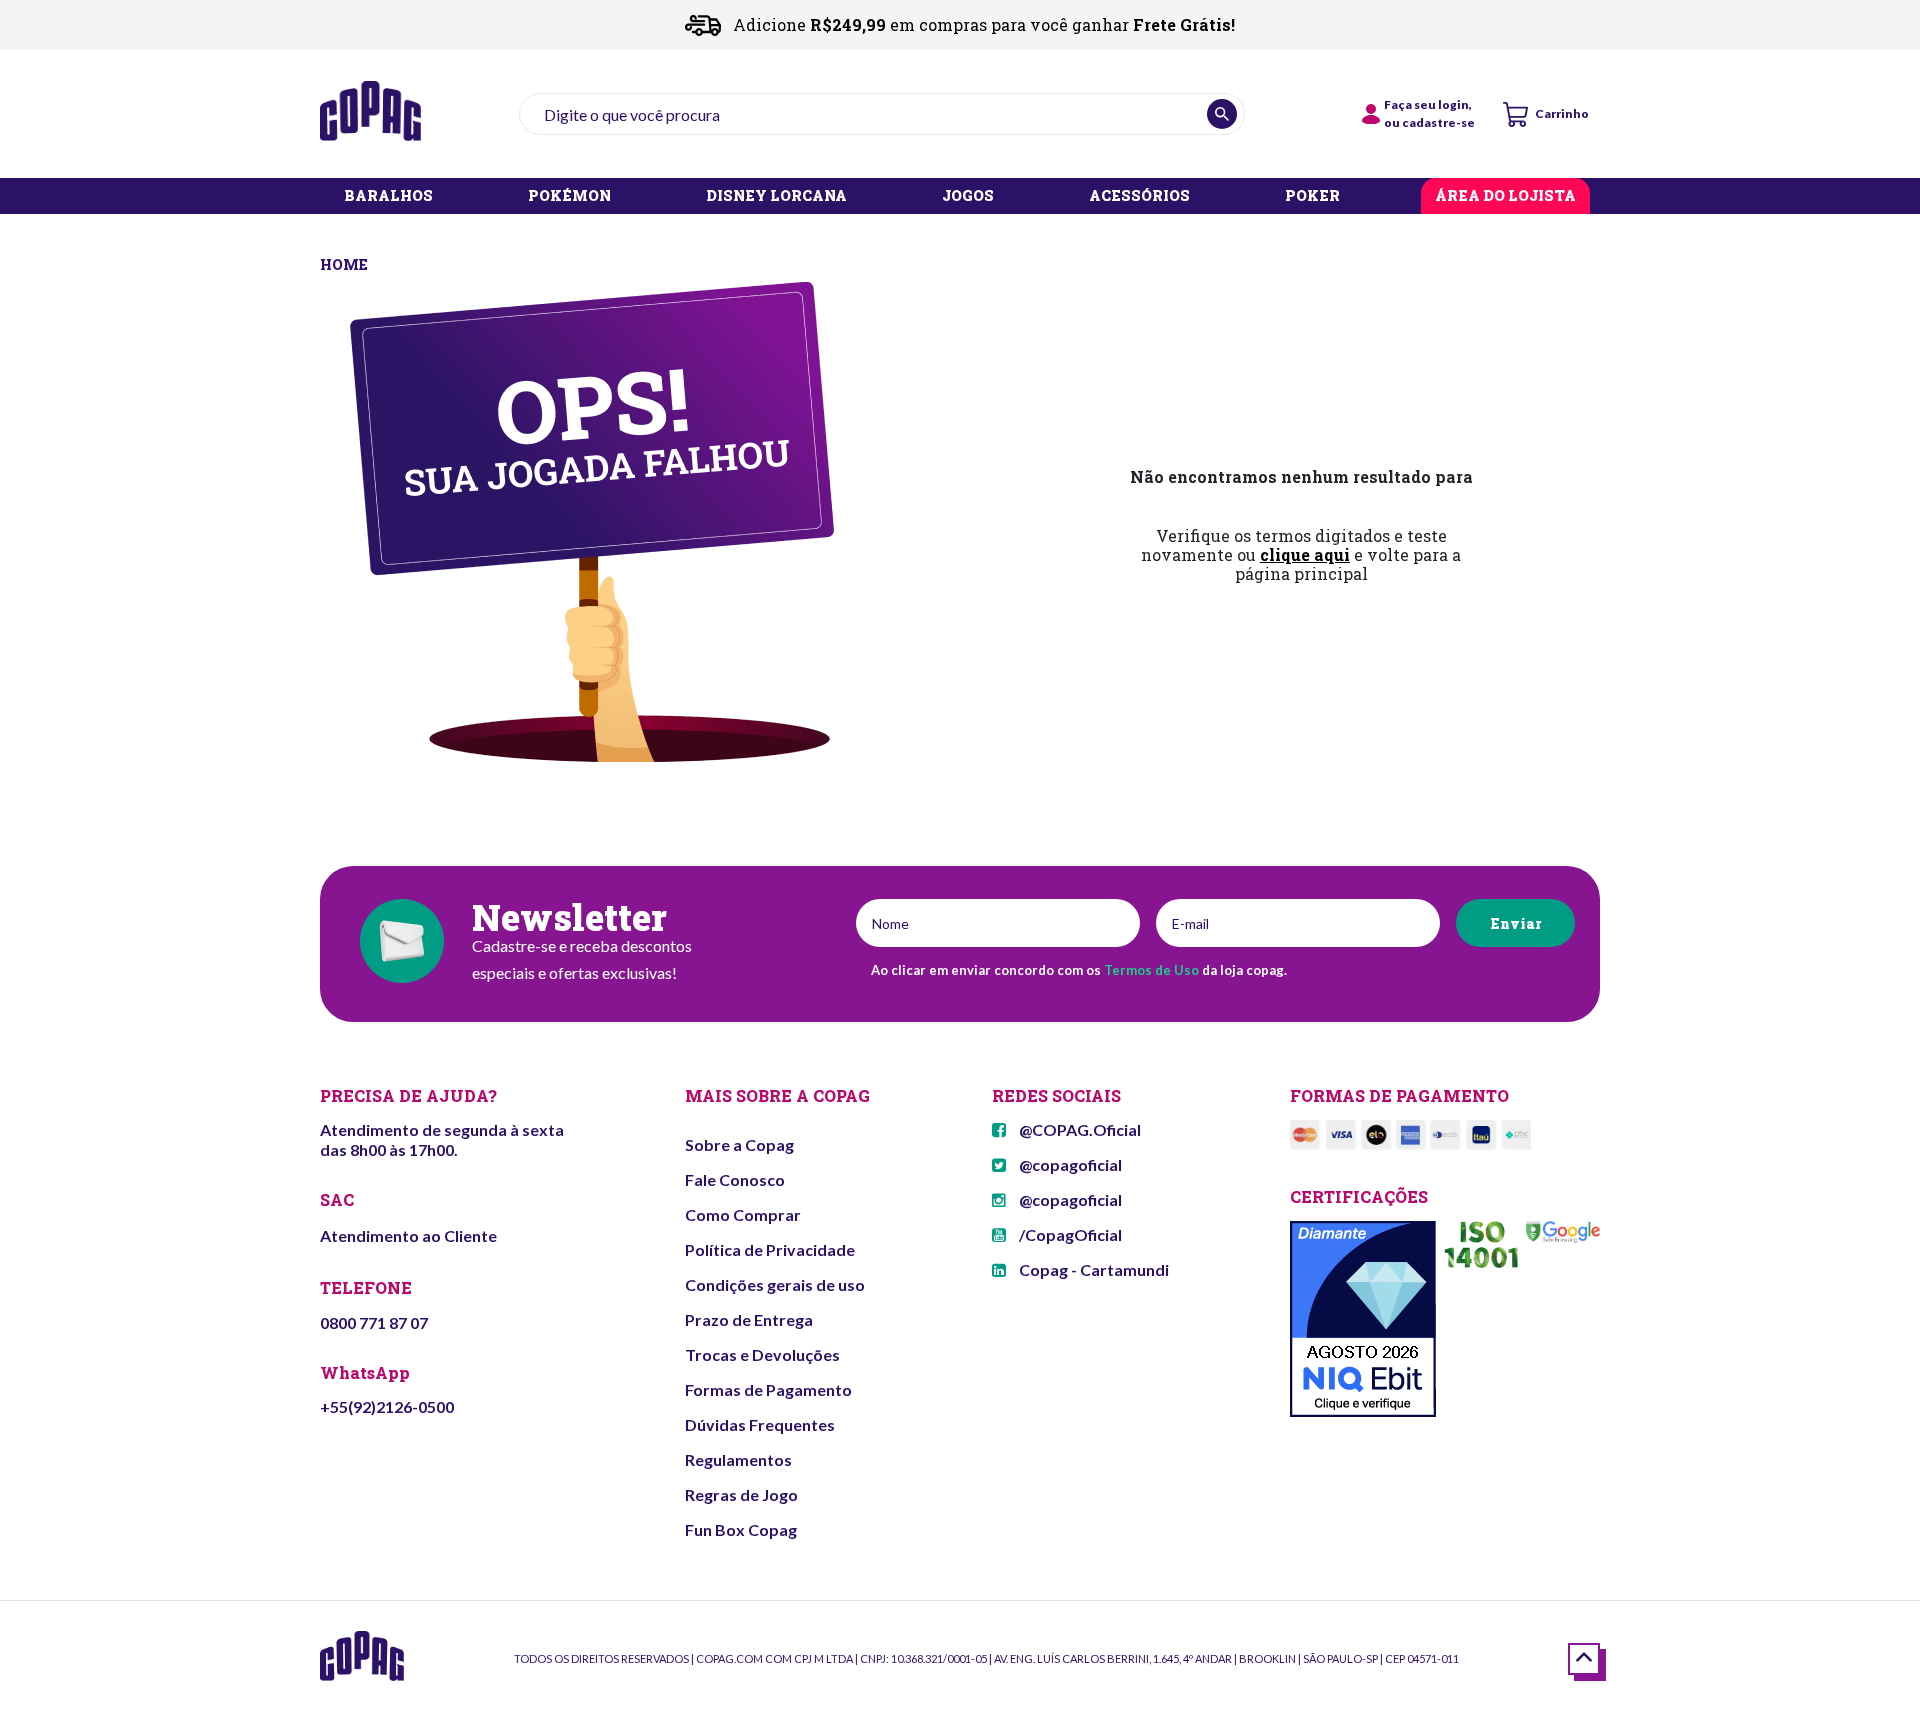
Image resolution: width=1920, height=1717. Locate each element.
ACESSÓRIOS (1139, 196)
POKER (1312, 196)
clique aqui (1305, 554)
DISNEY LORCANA (776, 196)
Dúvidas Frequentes (760, 1424)
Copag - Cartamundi (1092, 1269)
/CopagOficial (1069, 1234)
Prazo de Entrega (749, 1319)
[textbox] (882, 114)
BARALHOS (388, 196)
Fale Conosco (735, 1179)
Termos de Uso (1151, 970)
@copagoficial (1069, 1164)
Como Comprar (743, 1214)
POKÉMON (569, 196)
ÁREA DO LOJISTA (1505, 196)
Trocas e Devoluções (762, 1354)
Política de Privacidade (770, 1249)
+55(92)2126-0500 (387, 1406)
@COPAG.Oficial (1078, 1129)
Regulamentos (738, 1459)
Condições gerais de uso (775, 1284)
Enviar (1515, 923)
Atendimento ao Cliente (408, 1235)
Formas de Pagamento (768, 1389)
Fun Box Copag (741, 1529)
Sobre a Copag (739, 1144)
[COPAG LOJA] (345, 262)
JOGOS (968, 196)
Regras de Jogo (741, 1494)
